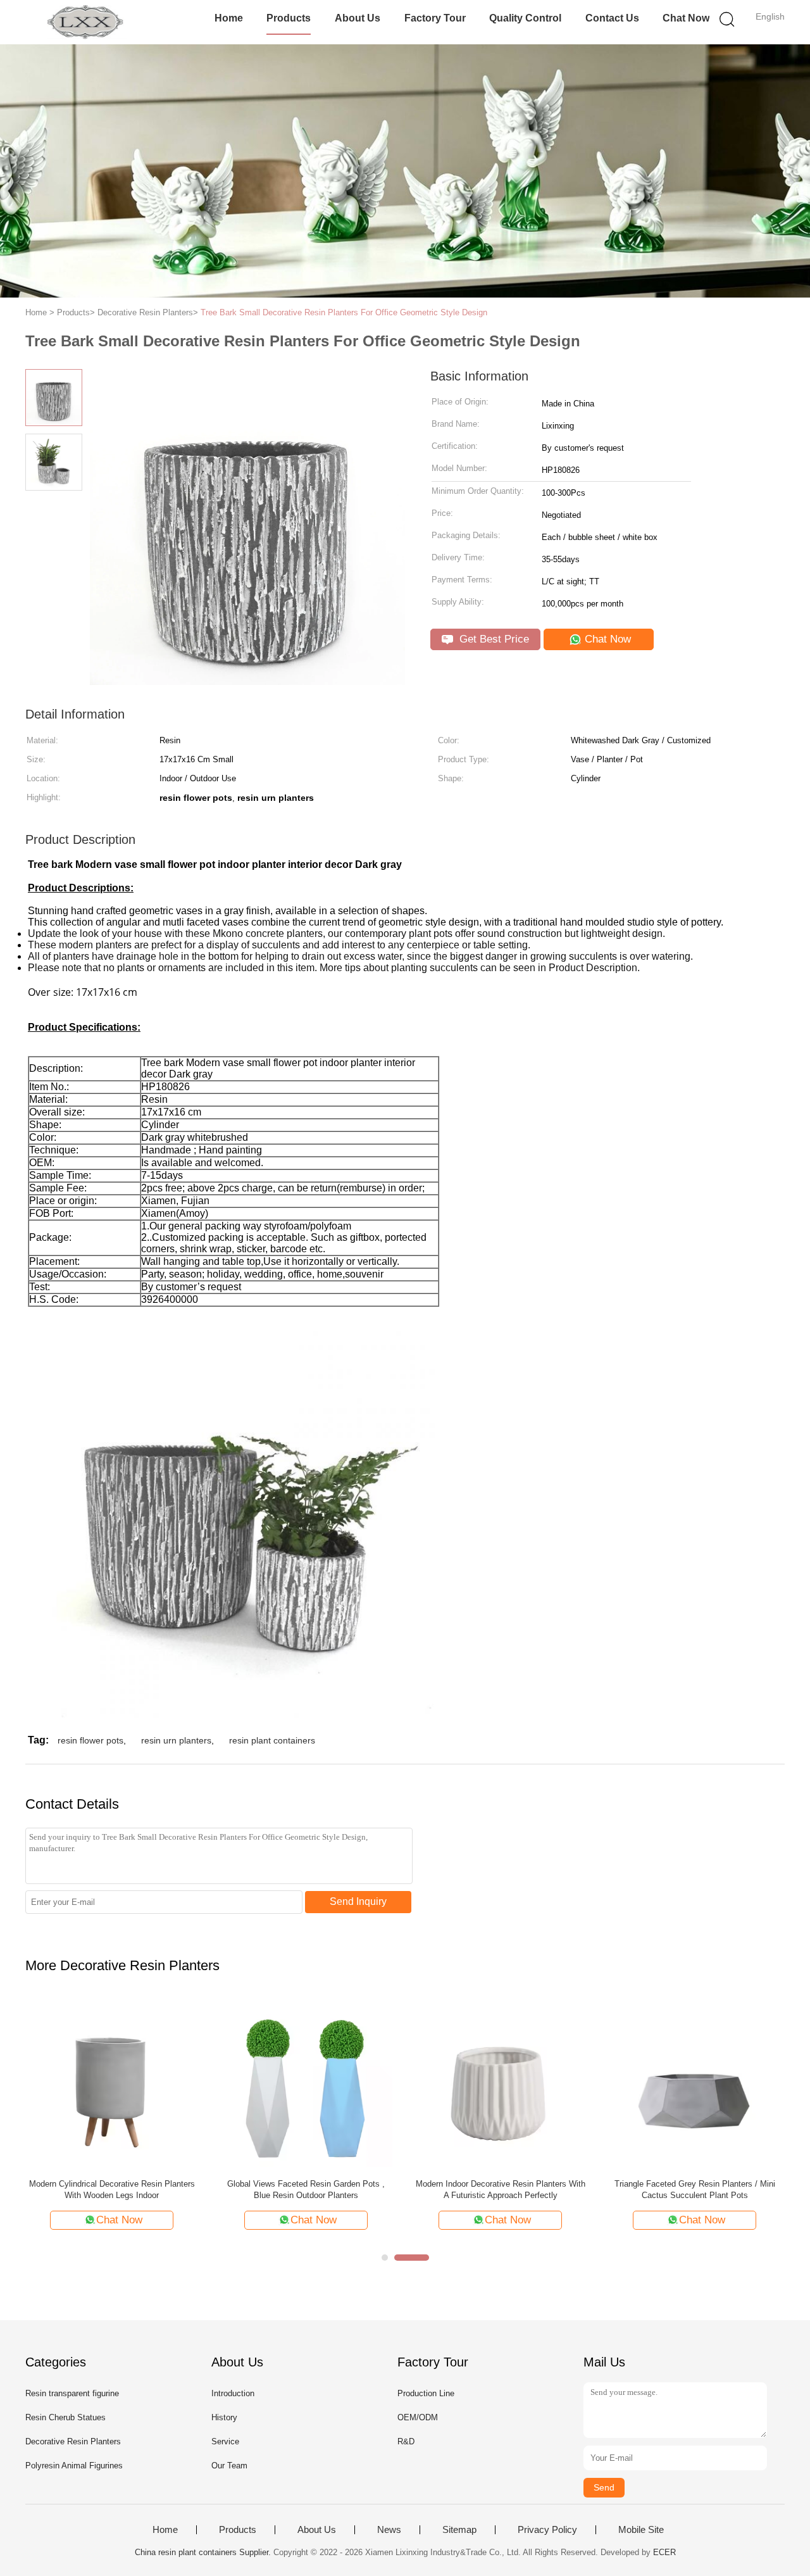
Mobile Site (641, 2530)
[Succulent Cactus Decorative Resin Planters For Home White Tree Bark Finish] (500, 2083)
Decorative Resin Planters (73, 2441)
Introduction (233, 2393)
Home (229, 18)
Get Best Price (493, 639)
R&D (406, 2441)
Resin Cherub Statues (65, 2417)
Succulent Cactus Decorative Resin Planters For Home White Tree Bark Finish (501, 2190)
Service (225, 2441)
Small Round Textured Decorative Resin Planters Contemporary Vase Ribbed (112, 2190)
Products (289, 18)
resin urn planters (176, 1740)
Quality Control (525, 18)
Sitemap (459, 2530)
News (389, 2530)
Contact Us (612, 18)
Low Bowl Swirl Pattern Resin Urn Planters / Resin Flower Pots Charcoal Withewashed (306, 2190)
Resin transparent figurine (72, 2393)
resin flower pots (90, 1740)
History (224, 2417)
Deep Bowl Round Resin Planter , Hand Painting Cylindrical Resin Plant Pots (695, 2190)
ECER (664, 2552)
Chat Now (686, 18)
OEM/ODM (418, 2417)
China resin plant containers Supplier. (204, 2552)
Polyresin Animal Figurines (74, 2466)
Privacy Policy (547, 2530)
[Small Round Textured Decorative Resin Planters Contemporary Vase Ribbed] (112, 2083)
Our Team (229, 2466)
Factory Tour (435, 18)
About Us (358, 18)
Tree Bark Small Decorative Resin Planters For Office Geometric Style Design (344, 312)
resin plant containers (272, 1740)
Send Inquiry (358, 1901)
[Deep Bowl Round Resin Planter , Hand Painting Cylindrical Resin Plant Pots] (695, 2083)
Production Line (426, 2393)
